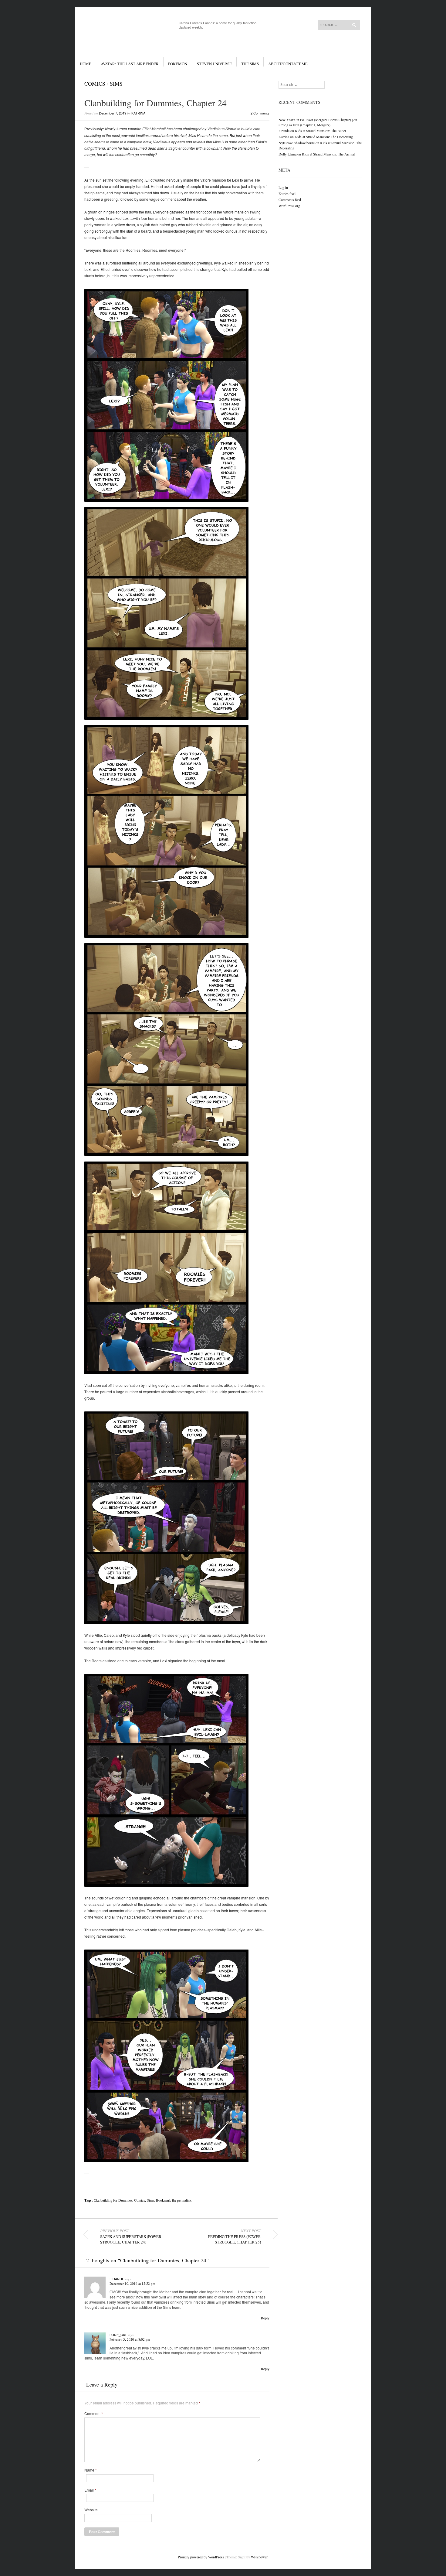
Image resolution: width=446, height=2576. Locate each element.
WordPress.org (289, 206)
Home (86, 64)
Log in (283, 187)
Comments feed (290, 200)
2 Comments (260, 113)
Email (90, 2490)
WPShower (259, 2557)
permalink (184, 2200)
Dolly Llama (287, 154)
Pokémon (178, 64)
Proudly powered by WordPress (201, 2557)
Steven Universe (214, 64)
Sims (116, 84)
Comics (95, 84)
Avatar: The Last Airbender (130, 64)
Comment (94, 2414)
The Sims (250, 64)
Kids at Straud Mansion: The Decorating (324, 137)
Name (91, 2470)
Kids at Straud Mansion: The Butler (321, 131)
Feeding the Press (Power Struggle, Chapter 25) (235, 2237)
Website (91, 2510)
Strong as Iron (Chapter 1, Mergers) (304, 125)
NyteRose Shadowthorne (297, 143)
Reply (265, 2318)
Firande (117, 2279)
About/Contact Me (288, 64)
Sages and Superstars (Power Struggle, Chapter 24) (131, 2237)
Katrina (138, 113)
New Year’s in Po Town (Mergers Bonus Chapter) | (316, 120)
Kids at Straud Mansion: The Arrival (328, 154)
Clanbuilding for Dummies (113, 2200)
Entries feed (287, 193)
